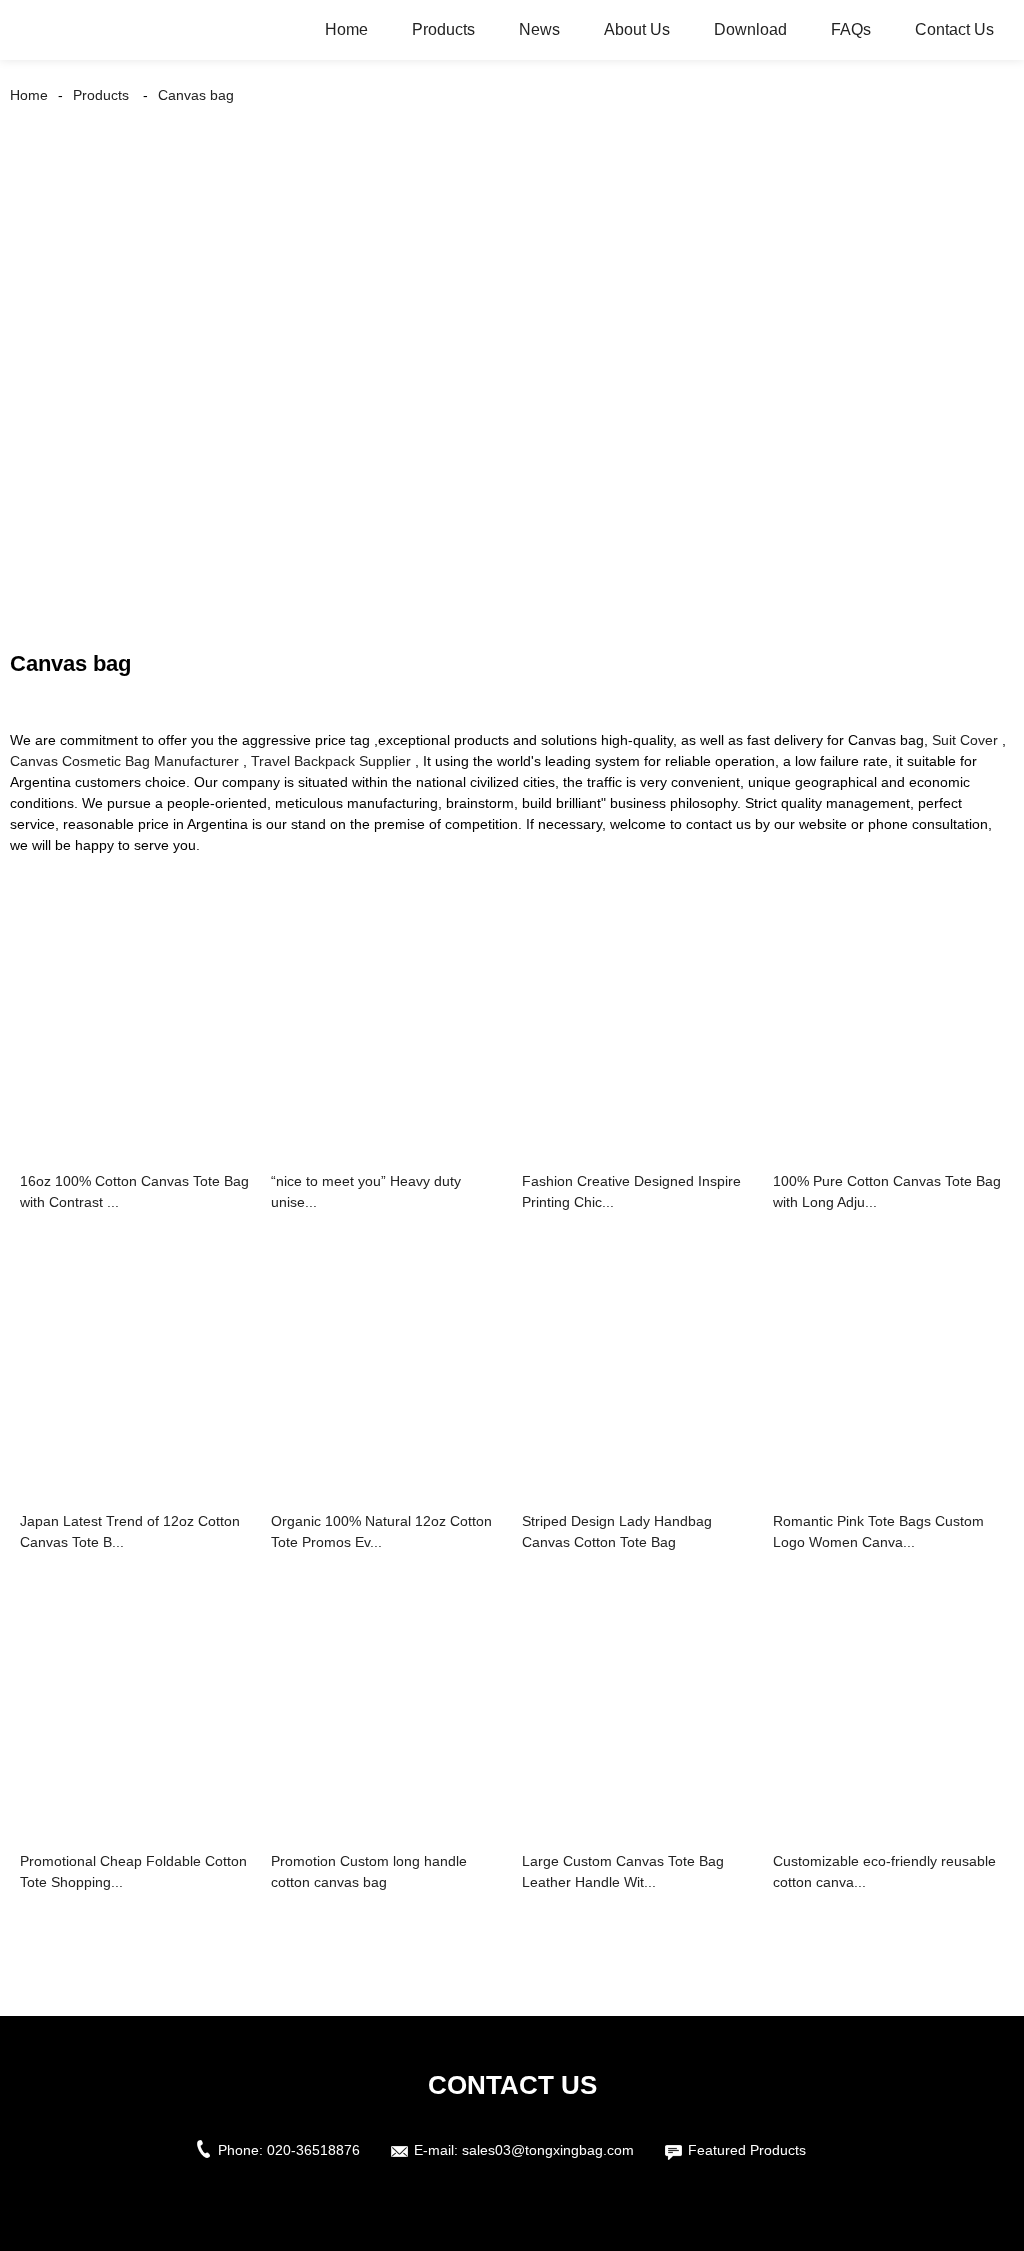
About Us (637, 29)
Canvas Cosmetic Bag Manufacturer (124, 761)
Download (750, 29)
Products (443, 29)
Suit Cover (965, 740)
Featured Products (747, 2150)
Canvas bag (196, 95)
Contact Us (954, 29)
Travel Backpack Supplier (331, 761)
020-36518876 (313, 2150)
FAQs (851, 29)
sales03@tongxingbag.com (548, 2150)
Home (346, 29)
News (539, 29)
